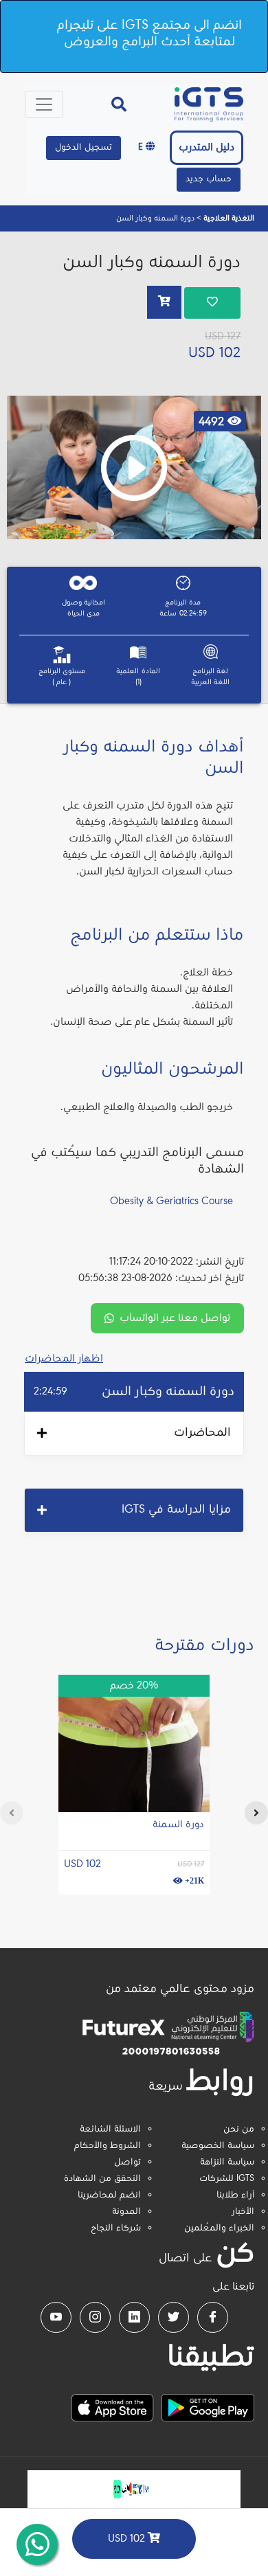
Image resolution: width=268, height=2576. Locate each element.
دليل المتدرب (206, 148)
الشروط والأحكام (108, 2146)
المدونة (126, 2212)
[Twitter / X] (174, 2317)
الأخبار (243, 2212)
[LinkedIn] (134, 2317)
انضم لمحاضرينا (109, 2195)
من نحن (239, 2129)
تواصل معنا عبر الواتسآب (175, 1318)
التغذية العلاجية (228, 218)
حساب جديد (209, 179)
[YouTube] (56, 2317)
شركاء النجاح (116, 2228)
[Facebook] (213, 2317)
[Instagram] (95, 2317)
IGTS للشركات (227, 2179)
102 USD (128, 2539)
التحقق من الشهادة (102, 2179)
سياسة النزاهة (227, 2162)
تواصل (127, 2162)
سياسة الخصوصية (218, 2146)
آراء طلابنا (235, 2195)
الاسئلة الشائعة (110, 2129)
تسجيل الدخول (83, 148)
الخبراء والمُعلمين (219, 2228)
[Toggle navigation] (44, 104)
